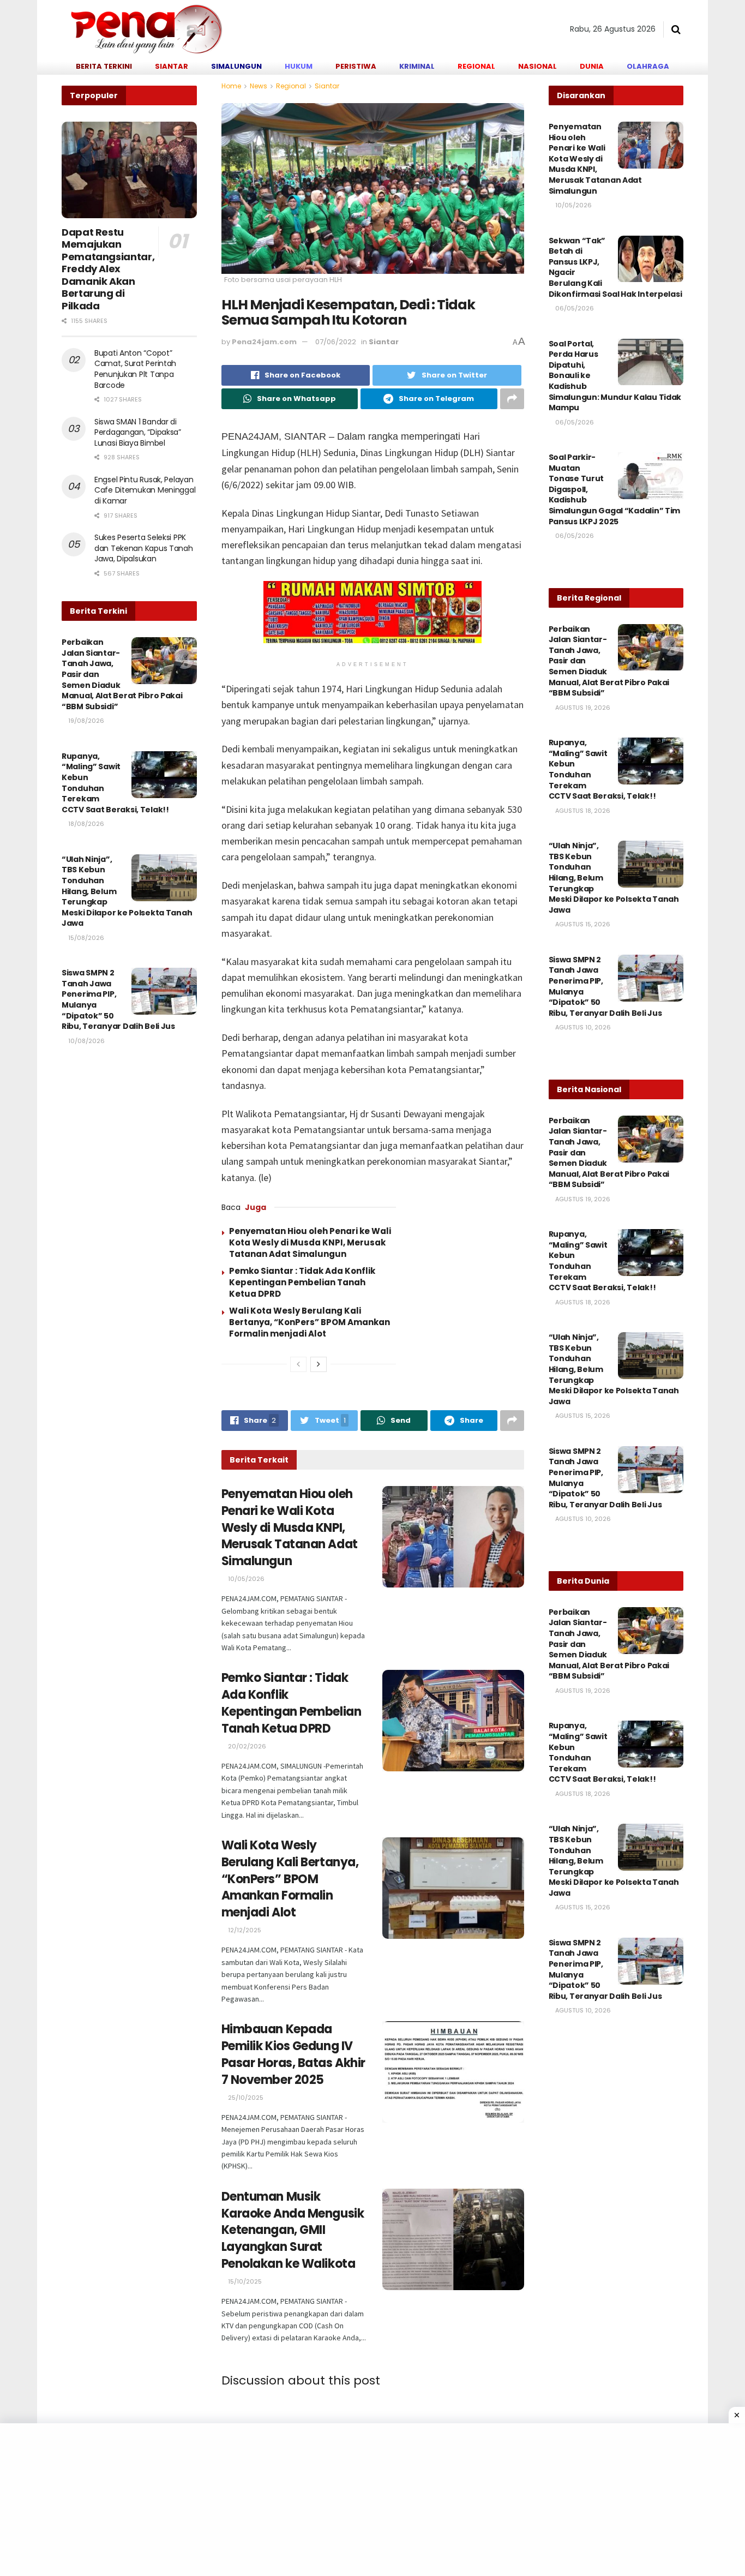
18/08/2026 (85, 824)
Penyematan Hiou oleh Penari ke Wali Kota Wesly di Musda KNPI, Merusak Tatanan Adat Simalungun (310, 1242)
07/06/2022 (336, 342)
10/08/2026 (86, 1041)
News (259, 86)
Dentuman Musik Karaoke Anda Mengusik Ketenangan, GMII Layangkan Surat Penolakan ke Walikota (293, 2230)
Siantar (327, 86)
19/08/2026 (85, 721)
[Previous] (298, 1364)
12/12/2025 (244, 1930)
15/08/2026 (85, 938)
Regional (291, 86)
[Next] (319, 1364)
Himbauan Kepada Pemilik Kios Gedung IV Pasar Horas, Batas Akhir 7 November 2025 (293, 2054)
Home (231, 86)
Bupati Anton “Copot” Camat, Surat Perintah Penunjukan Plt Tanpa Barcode (135, 369)
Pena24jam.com (264, 342)
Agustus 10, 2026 (582, 1027)
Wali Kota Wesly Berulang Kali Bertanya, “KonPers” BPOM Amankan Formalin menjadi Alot (310, 1322)
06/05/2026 (574, 308)
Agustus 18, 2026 (582, 811)
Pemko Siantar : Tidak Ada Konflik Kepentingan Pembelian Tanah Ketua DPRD (302, 1282)
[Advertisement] (327, 2500)
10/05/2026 (245, 1579)
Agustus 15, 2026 (582, 924)
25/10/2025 (245, 2098)
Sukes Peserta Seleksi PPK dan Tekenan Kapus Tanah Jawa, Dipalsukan (144, 548)
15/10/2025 (244, 2281)
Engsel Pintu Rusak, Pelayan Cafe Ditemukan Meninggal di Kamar (145, 490)
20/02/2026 (246, 1746)
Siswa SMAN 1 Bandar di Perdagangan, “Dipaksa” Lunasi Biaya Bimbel (138, 432)
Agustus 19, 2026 (582, 708)
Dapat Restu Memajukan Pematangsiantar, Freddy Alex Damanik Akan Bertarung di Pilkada (108, 269)
